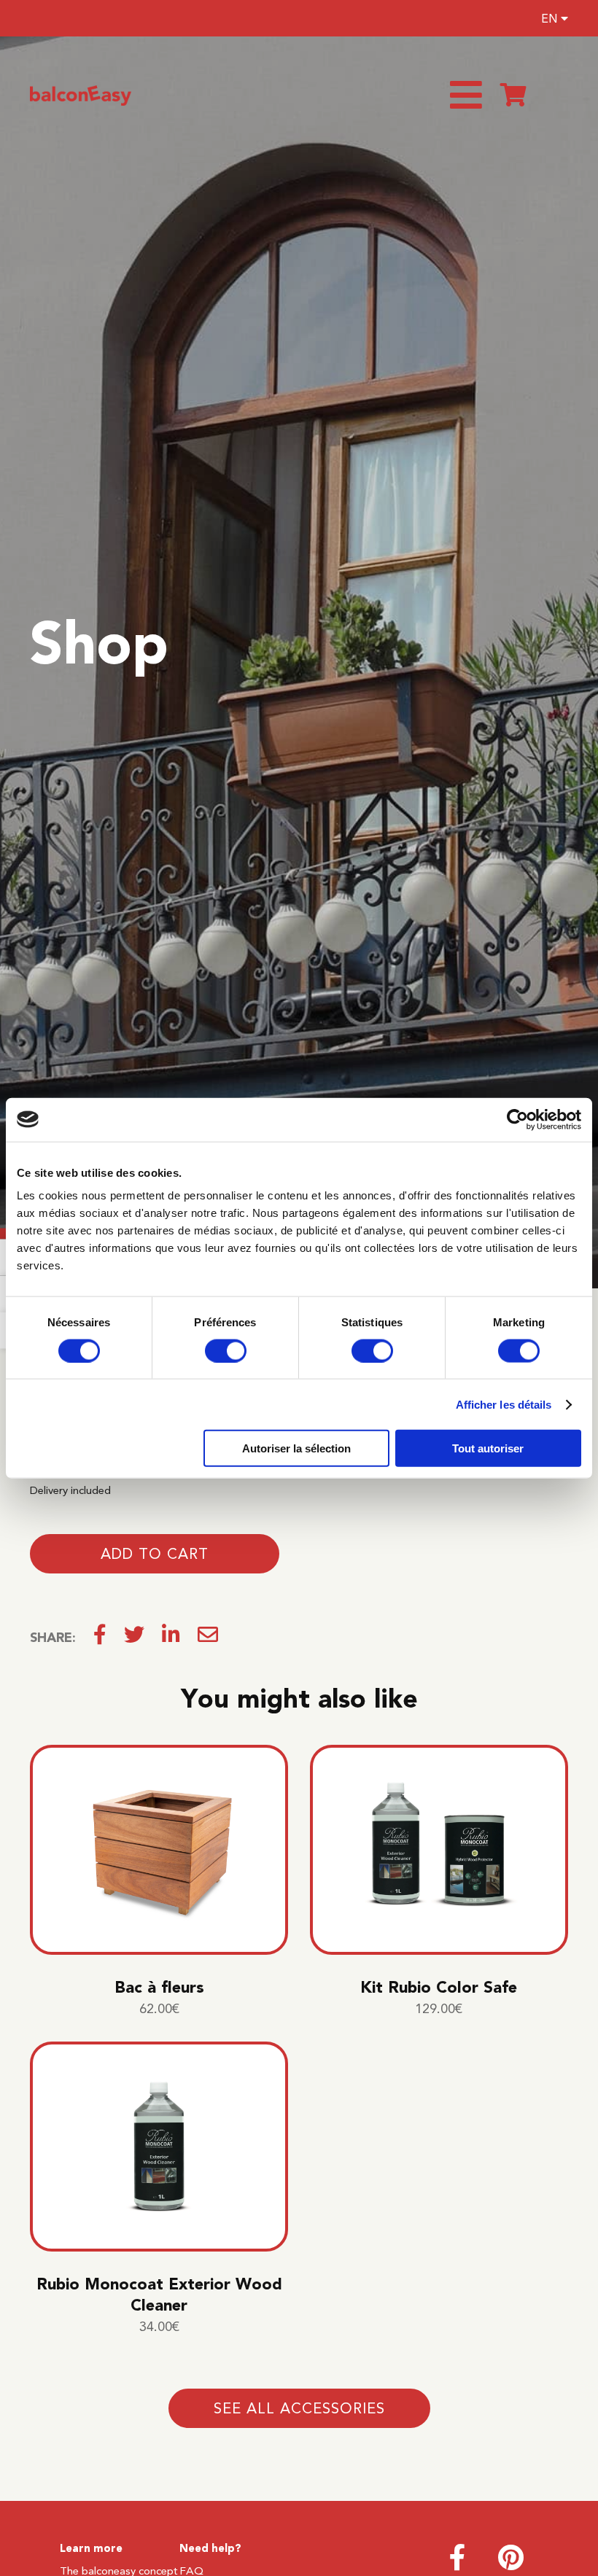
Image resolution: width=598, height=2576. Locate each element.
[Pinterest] (511, 2564)
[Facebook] (458, 2564)
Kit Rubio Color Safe (439, 1987)
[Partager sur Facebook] (100, 1638)
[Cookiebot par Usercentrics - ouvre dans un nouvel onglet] (517, 1119)
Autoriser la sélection (296, 1448)
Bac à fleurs (159, 1987)
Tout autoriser (488, 1448)
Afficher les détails (504, 1404)
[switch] (226, 1350)
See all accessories (299, 2408)
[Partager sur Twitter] (134, 1638)
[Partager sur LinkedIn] (171, 1638)
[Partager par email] (208, 1638)
